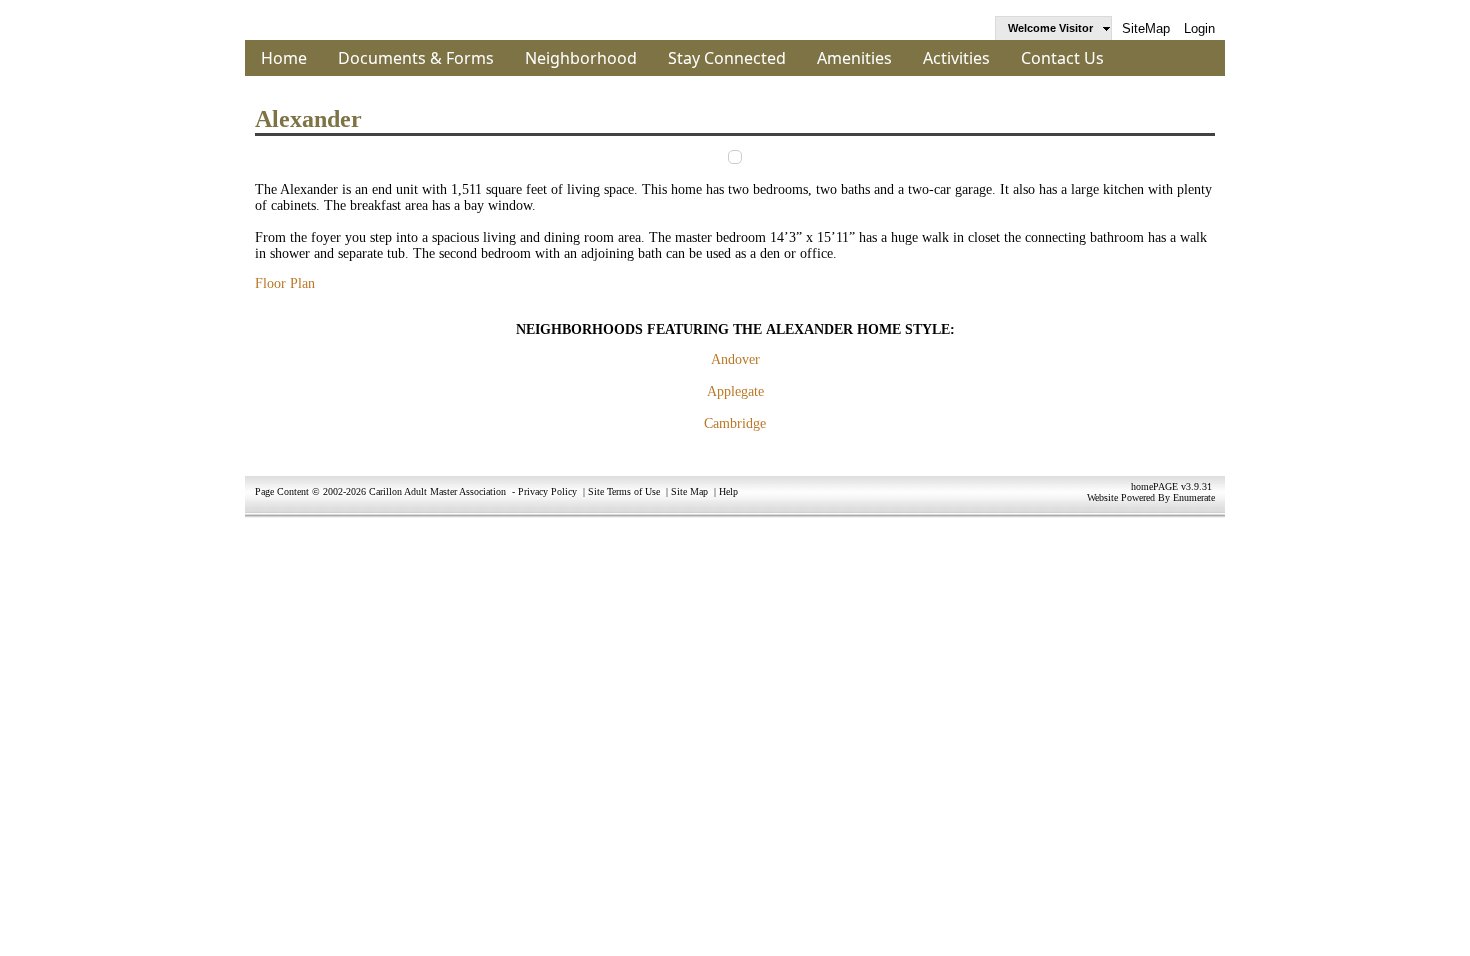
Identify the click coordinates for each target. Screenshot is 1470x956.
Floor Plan (285, 283)
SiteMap (1146, 28)
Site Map (689, 491)
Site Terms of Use (624, 491)
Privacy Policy (547, 491)
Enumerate (1194, 497)
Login (1199, 28)
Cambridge (735, 423)
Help (728, 491)
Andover (735, 359)
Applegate (735, 391)
